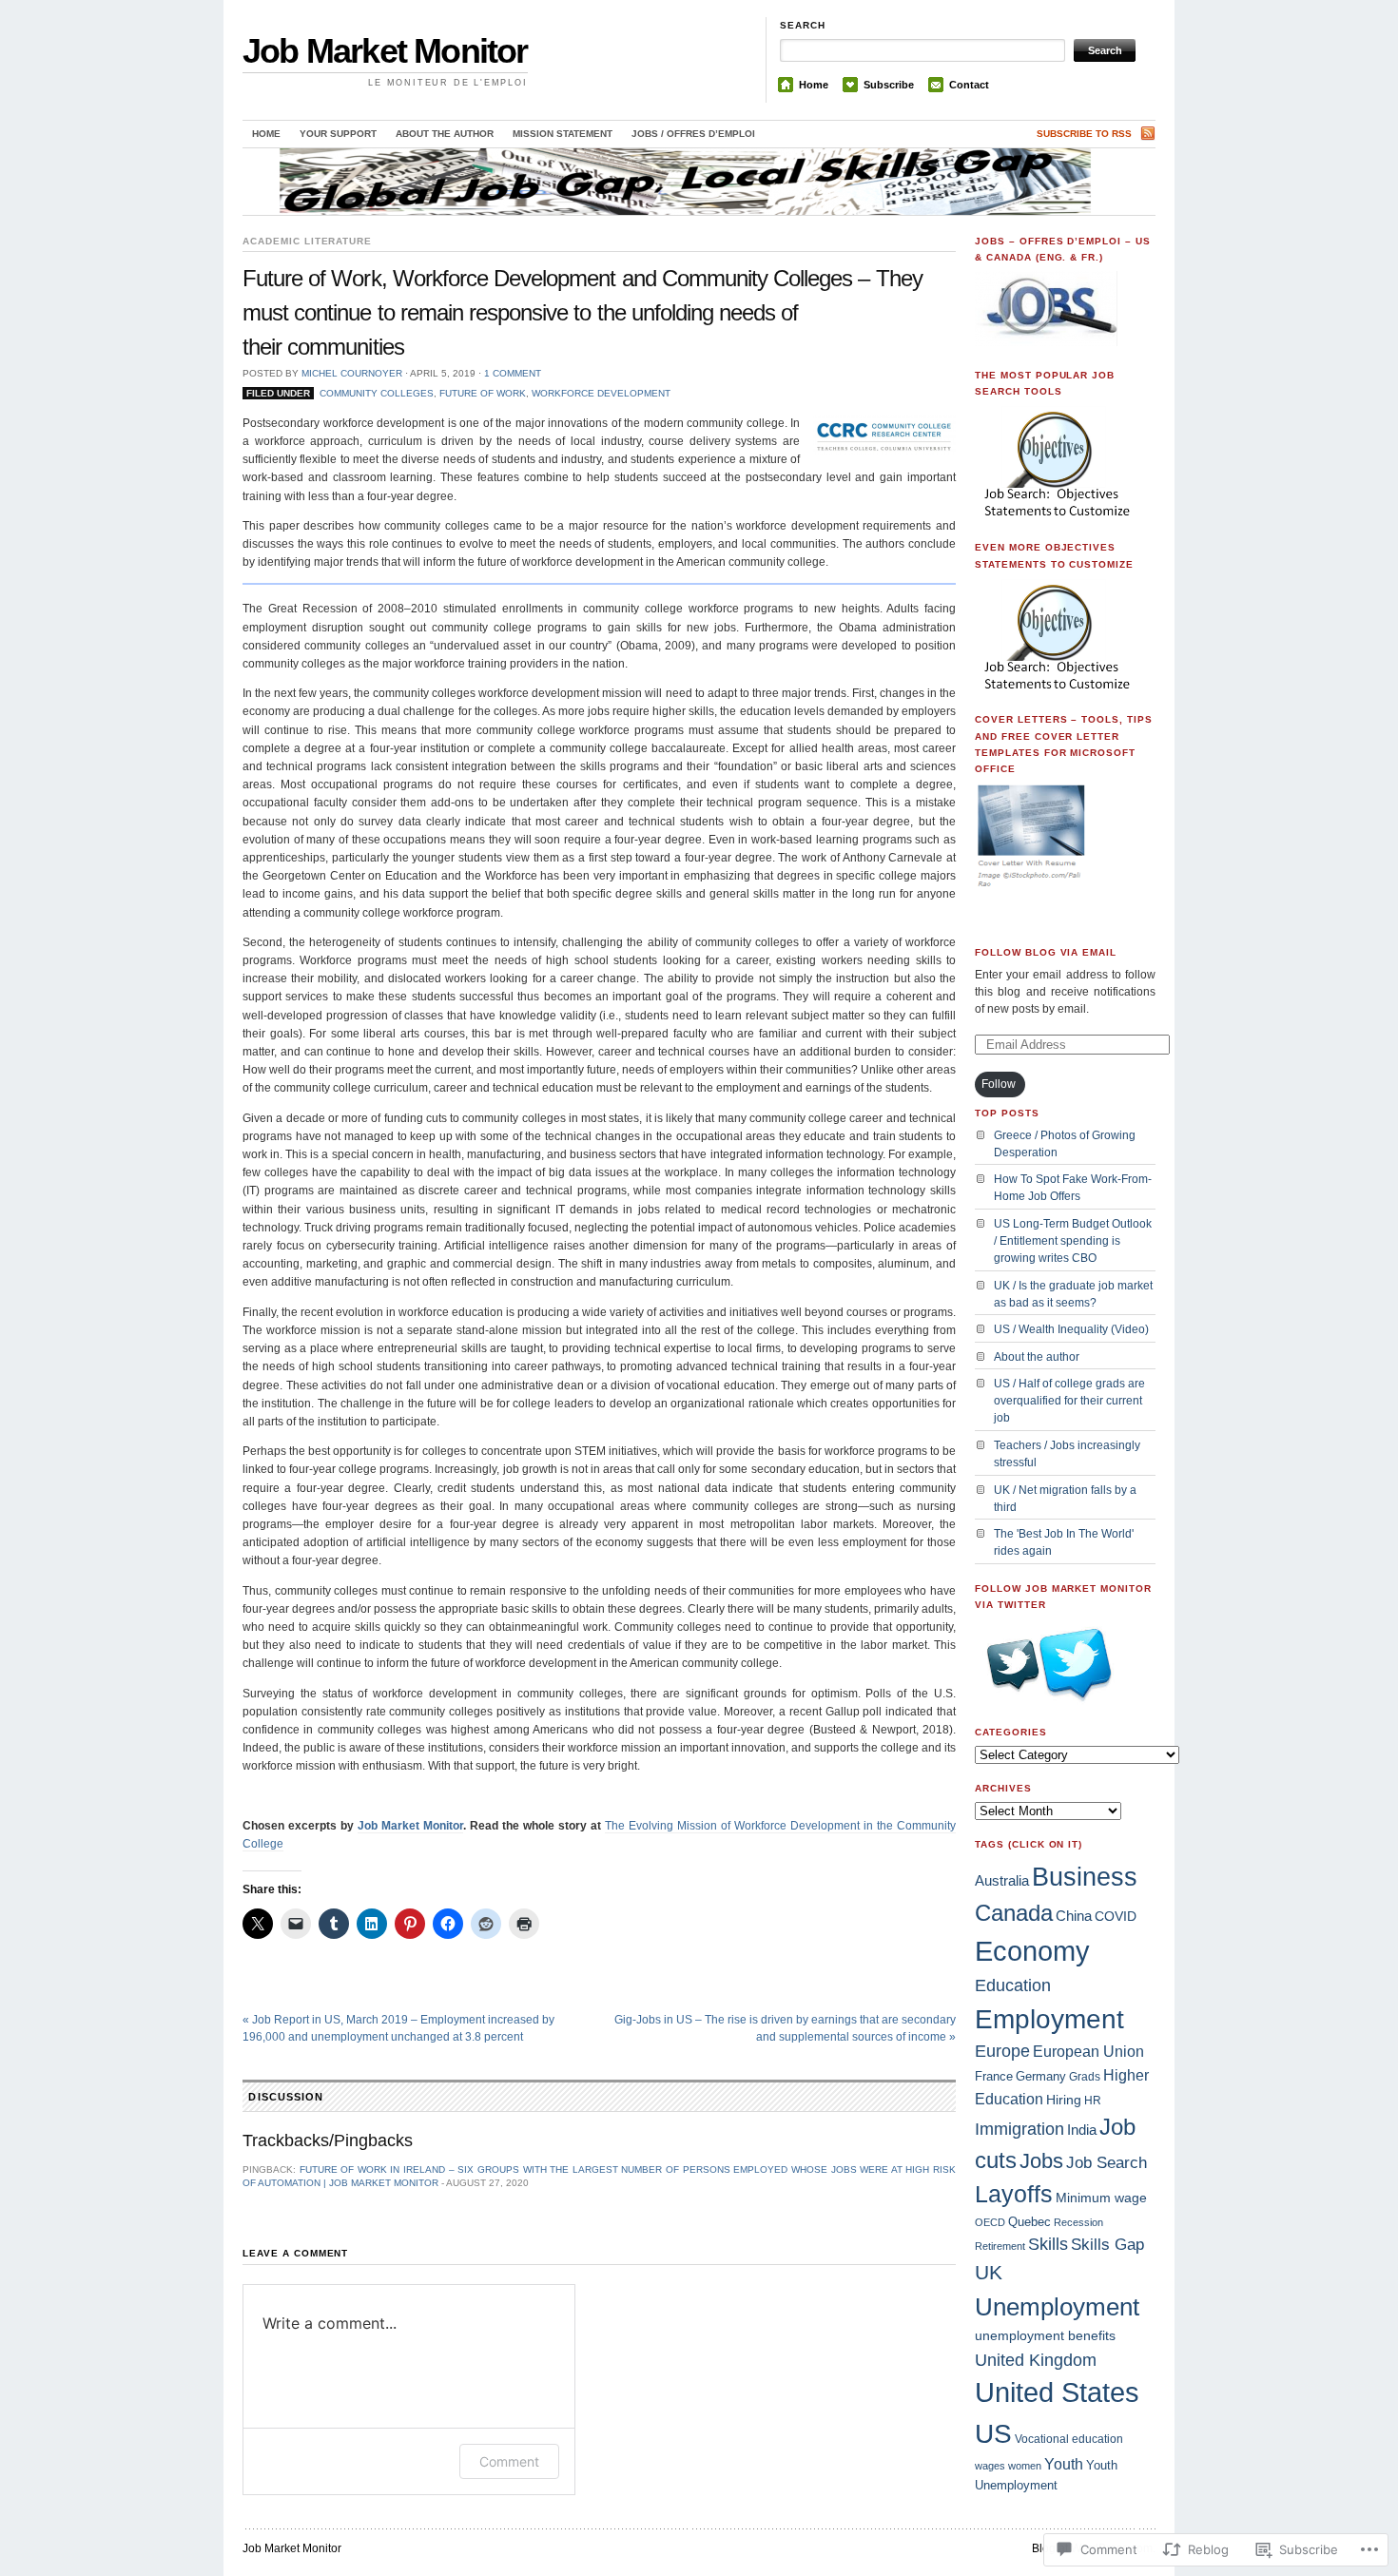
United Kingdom (1036, 2360)
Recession (1078, 2222)
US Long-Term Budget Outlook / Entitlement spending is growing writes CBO (1073, 1241)
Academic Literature (307, 241)
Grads (1085, 2077)
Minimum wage (1101, 2198)
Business (1085, 1877)
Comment (509, 2461)
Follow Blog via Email (1046, 952)
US (993, 2434)
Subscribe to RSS (1084, 134)
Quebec (1029, 2222)
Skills (1048, 2244)
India (1082, 2130)
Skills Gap (1107, 2244)
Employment (1049, 2019)
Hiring (1064, 2100)
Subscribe (889, 85)
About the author (445, 134)
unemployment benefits (1045, 2335)
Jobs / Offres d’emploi (693, 134)
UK (989, 2273)
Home (814, 85)
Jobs (1041, 2161)
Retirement (1000, 2246)
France (994, 2076)
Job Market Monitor (385, 51)
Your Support (338, 134)
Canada (1014, 1913)
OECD (990, 2222)
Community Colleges (377, 393)
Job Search (1107, 2163)
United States (1057, 2392)
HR (1093, 2101)
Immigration (1019, 2129)
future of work (483, 393)
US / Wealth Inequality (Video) (1071, 1329)
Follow (999, 1084)
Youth (1064, 2464)
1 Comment (513, 373)
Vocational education (1069, 2439)
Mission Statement (563, 134)
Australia (1002, 1880)
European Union (1088, 2052)
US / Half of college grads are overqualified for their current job (1069, 1401)
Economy (1032, 1951)
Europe (1002, 2051)
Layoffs (1014, 2194)
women (1025, 2466)
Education (1013, 1985)
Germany (1041, 2076)
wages (990, 2466)
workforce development (601, 393)
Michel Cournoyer (352, 373)
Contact (969, 85)
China (1074, 1916)
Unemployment (1057, 2307)
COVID (1116, 1916)
